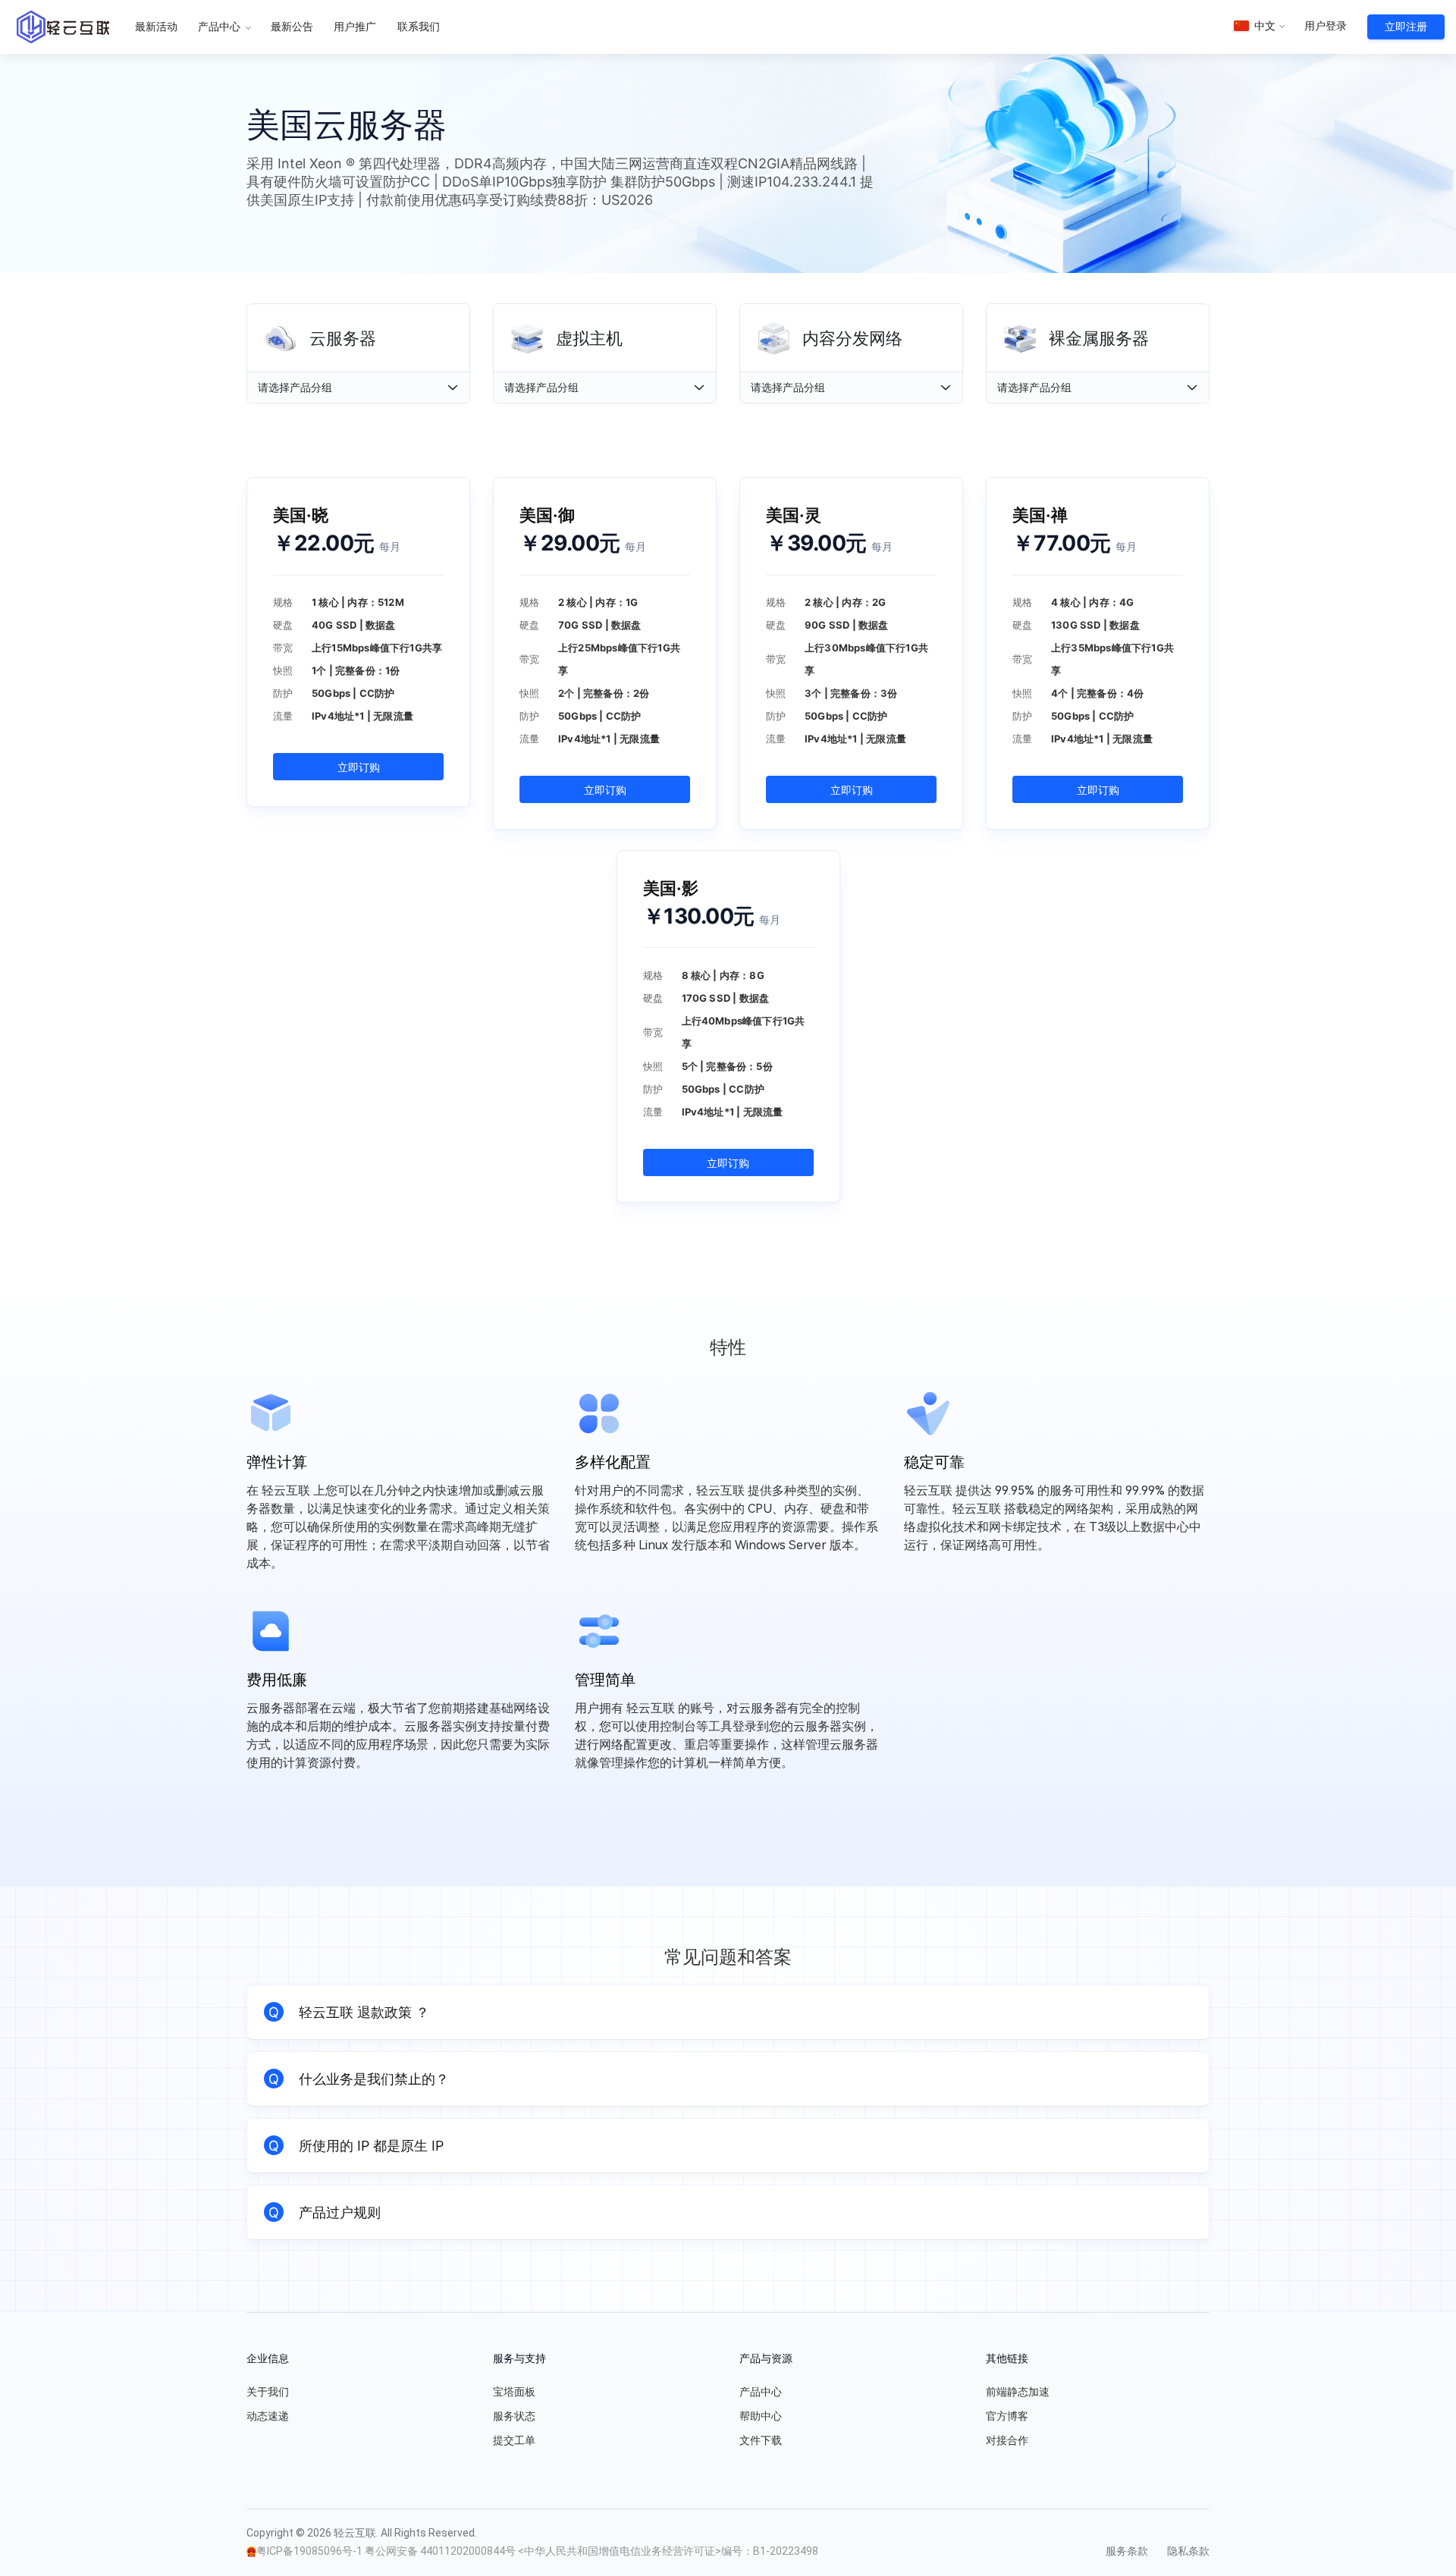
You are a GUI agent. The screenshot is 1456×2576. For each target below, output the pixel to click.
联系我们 (419, 27)
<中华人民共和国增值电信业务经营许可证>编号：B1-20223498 (668, 2551)
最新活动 (156, 27)
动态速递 (268, 2416)
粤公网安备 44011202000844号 (441, 2551)
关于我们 (268, 2392)
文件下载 (761, 2440)
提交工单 (514, 2440)
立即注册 (1406, 27)
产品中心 (220, 27)
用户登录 (1326, 26)
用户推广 (355, 27)
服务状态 (514, 2416)
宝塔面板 (514, 2392)
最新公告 (292, 27)
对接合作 (1007, 2440)
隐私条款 (1188, 2551)
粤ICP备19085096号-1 (311, 2551)
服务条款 (1127, 2551)
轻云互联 (63, 27)
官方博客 (1007, 2416)
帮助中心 (761, 2416)
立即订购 (359, 767)
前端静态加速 (1018, 2392)
